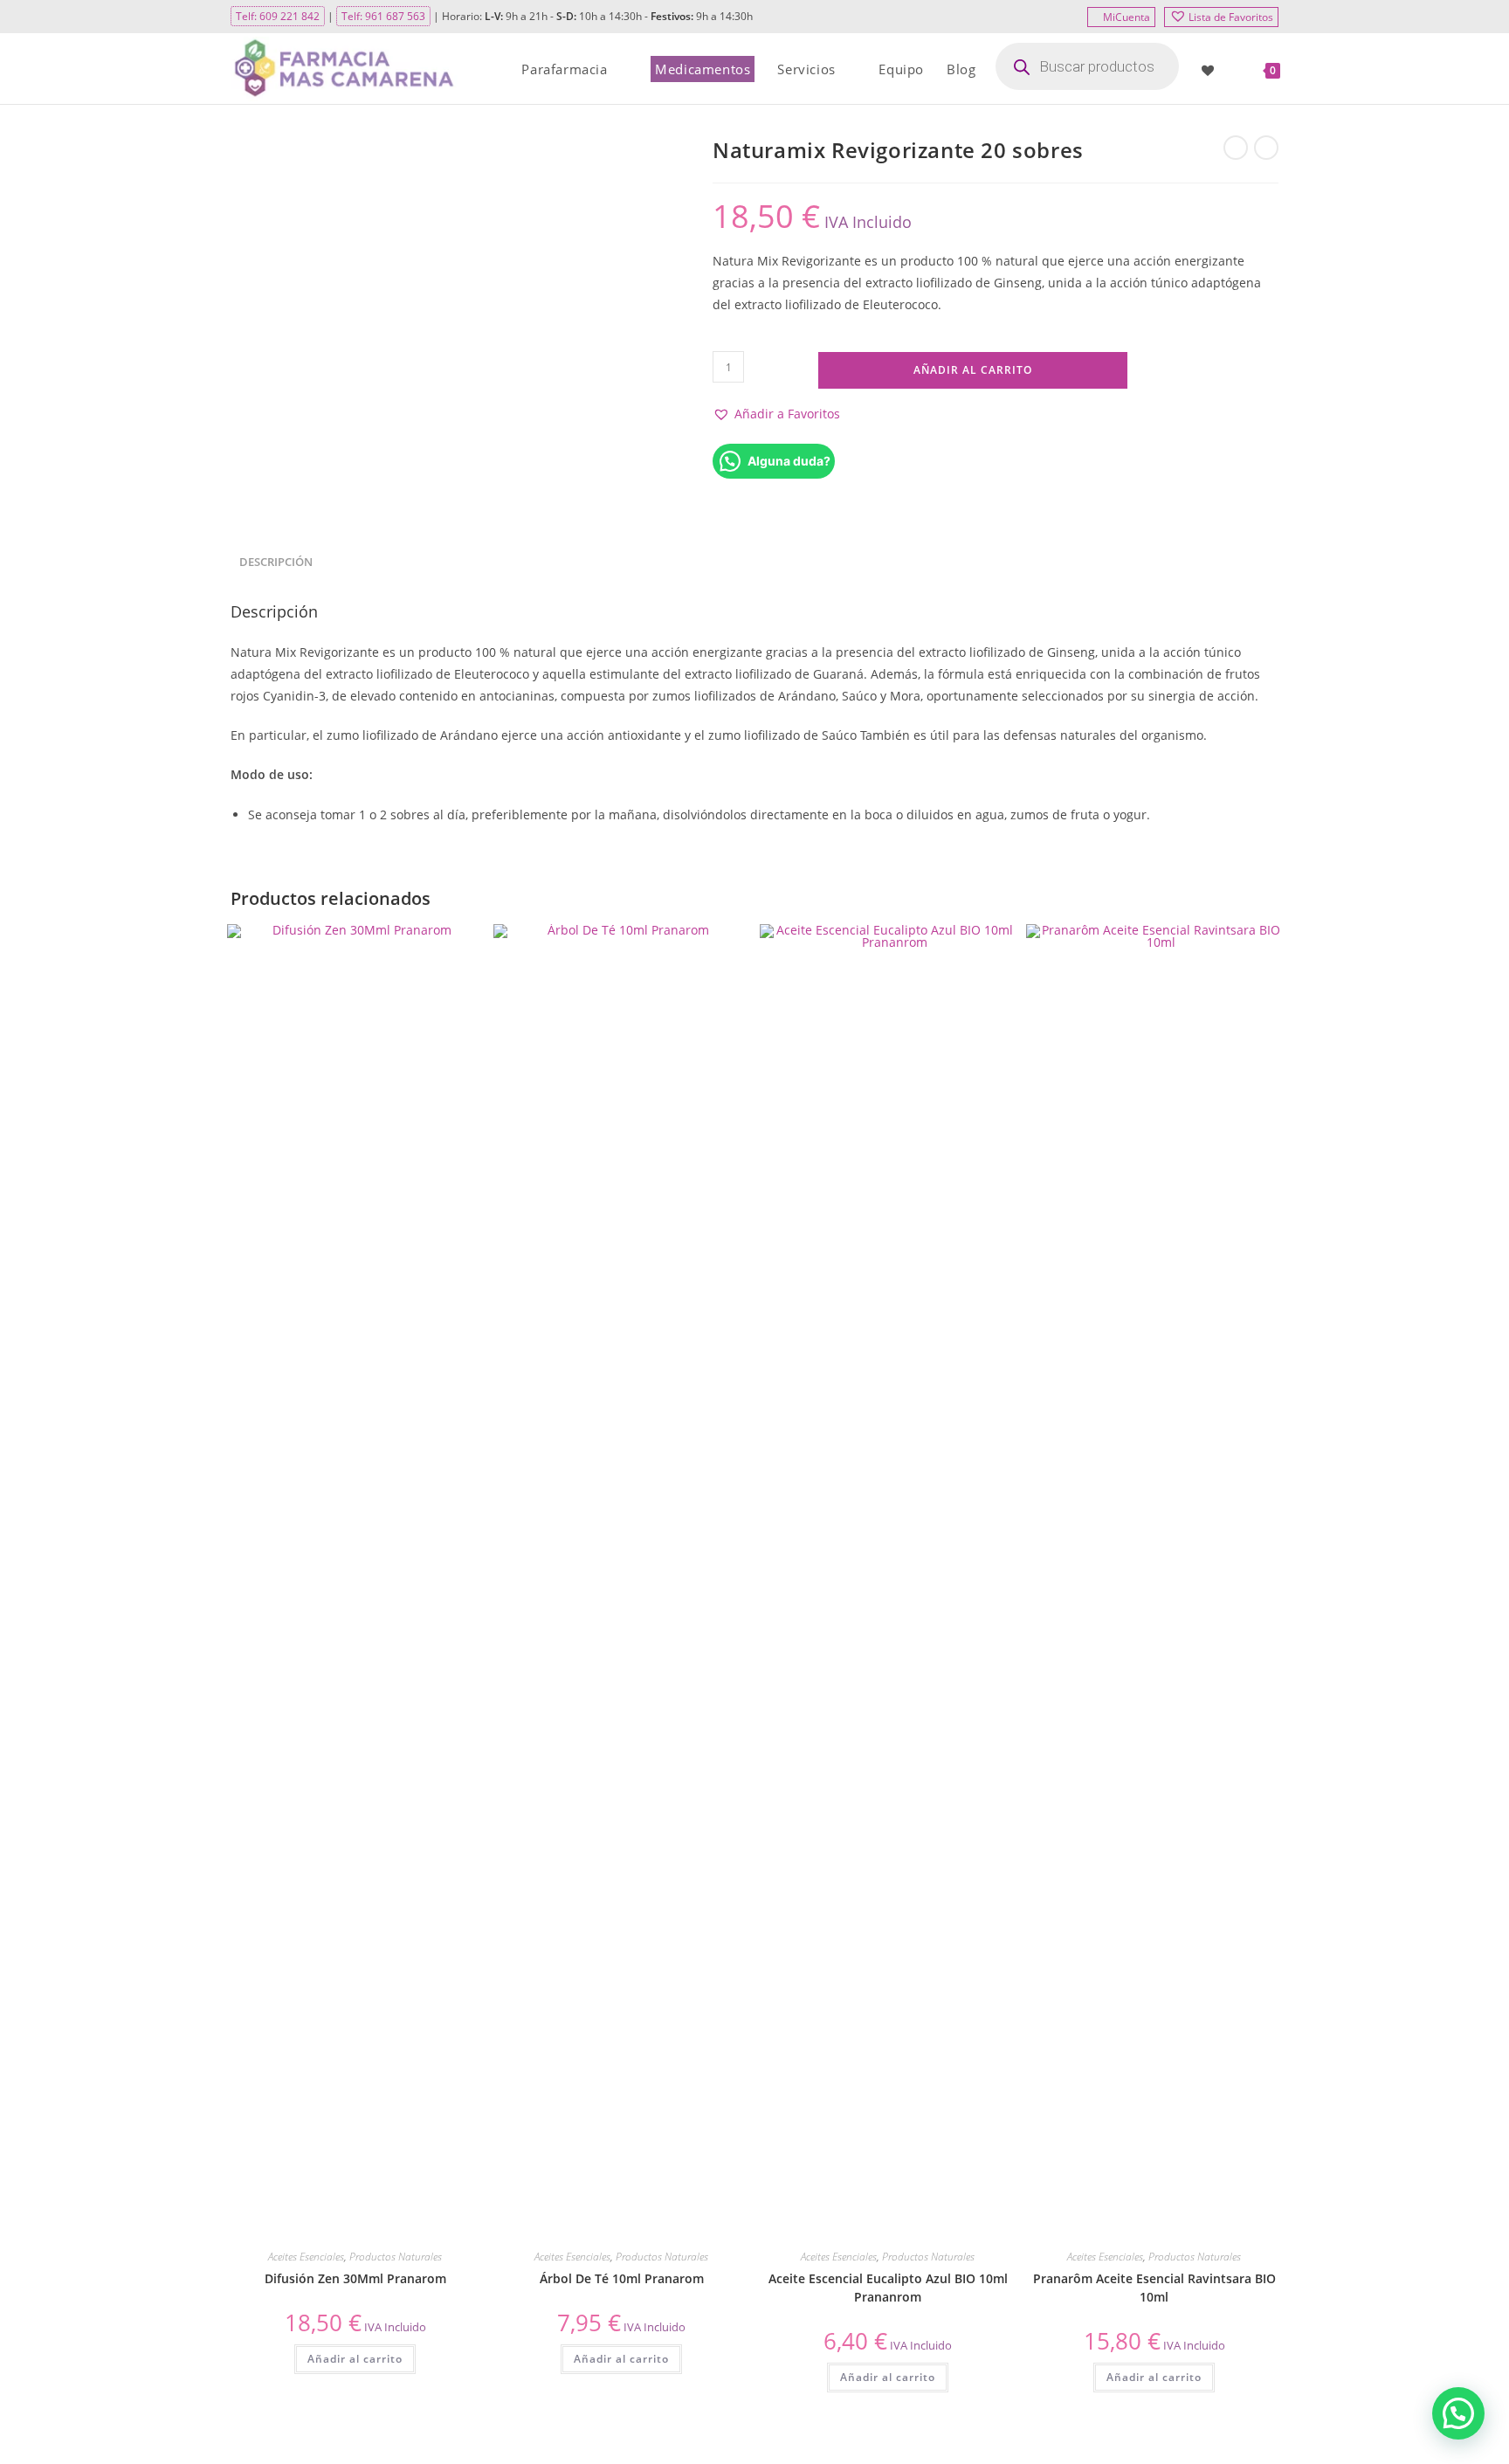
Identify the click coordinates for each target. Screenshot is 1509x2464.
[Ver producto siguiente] (1266, 148)
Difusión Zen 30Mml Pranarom (355, 2278)
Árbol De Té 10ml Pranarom (622, 2278)
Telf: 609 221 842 (278, 16)
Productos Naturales (396, 2257)
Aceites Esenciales (306, 2257)
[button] (776, 414)
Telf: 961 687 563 (383, 16)
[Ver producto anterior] (1236, 148)
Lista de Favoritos (1231, 17)
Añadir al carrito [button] (355, 2359)
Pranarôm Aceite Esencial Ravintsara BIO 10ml (1154, 2288)
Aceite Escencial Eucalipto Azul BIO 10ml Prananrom (888, 2288)
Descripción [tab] (276, 562)
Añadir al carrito (973, 370)
